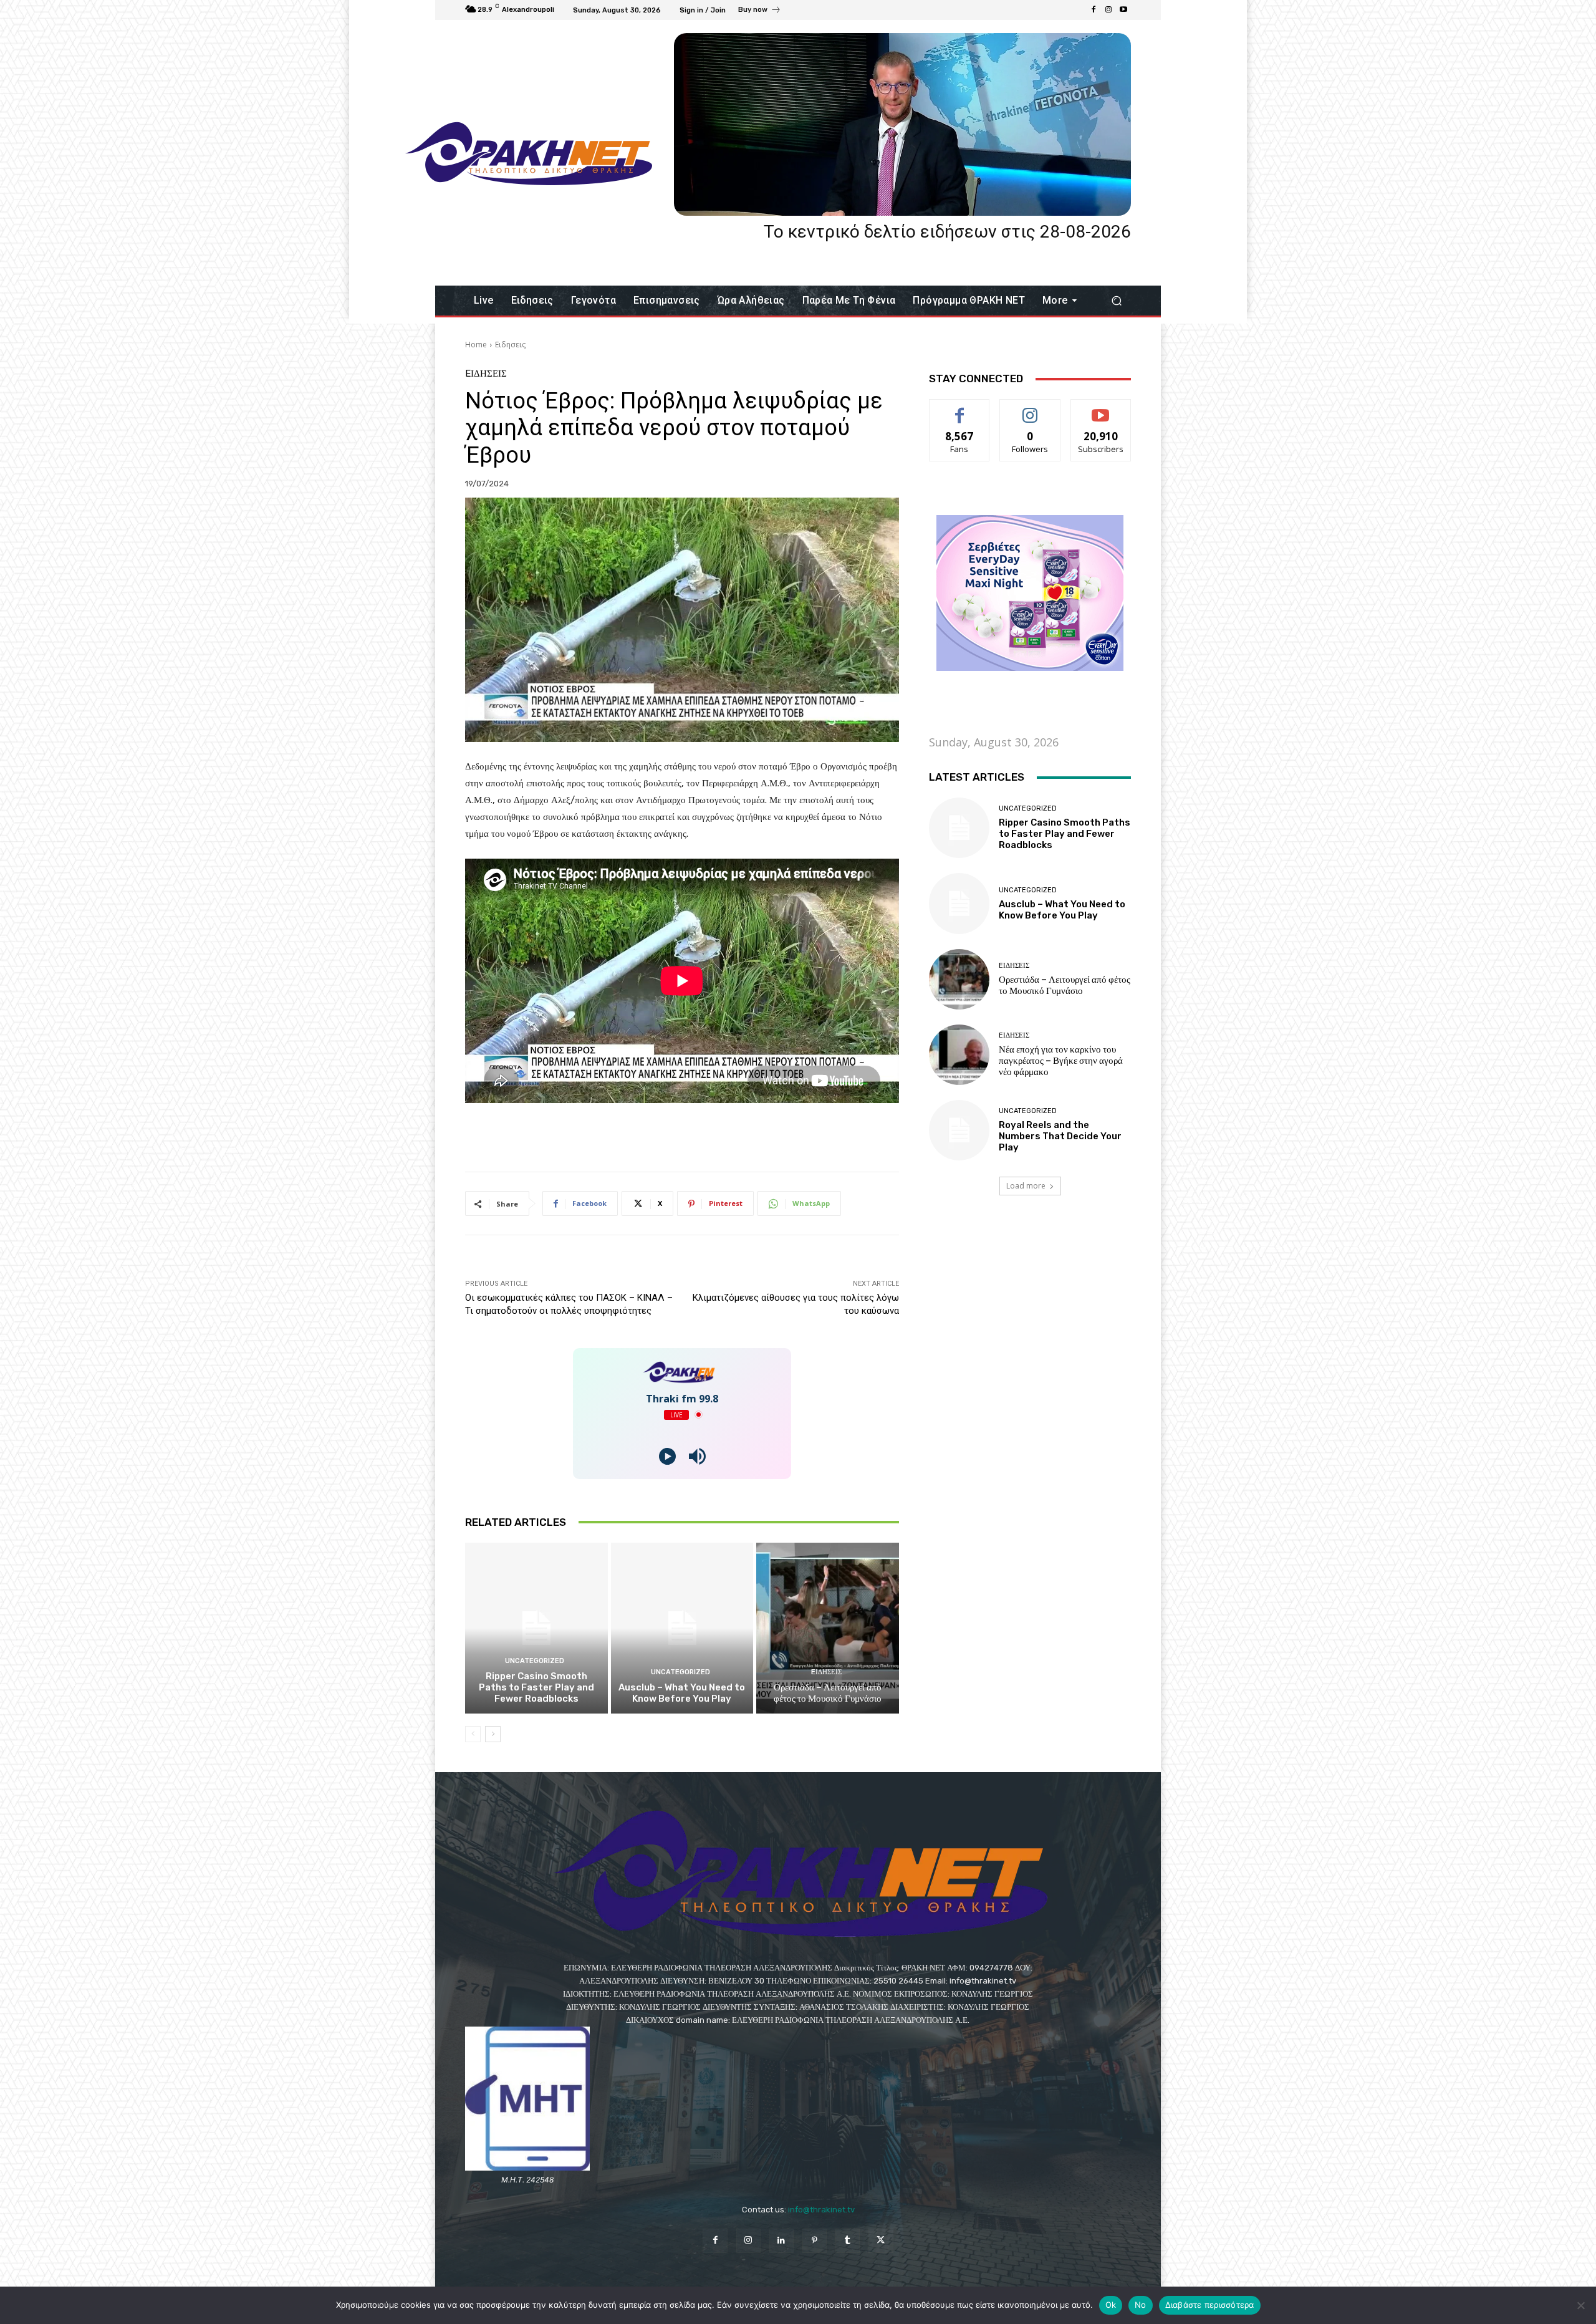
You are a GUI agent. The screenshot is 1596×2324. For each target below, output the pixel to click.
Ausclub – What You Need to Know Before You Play (682, 1693)
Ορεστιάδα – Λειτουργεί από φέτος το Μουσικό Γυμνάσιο (828, 1693)
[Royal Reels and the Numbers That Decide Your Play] (959, 1130)
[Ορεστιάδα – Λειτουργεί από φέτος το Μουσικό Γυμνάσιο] (828, 1628)
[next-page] (493, 1734)
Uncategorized (535, 1661)
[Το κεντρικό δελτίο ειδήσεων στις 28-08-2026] (902, 124)
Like (960, 409)
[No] (1580, 2305)
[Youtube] (1123, 10)
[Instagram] (1108, 10)
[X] (881, 2241)
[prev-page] (473, 1734)
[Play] (667, 1456)
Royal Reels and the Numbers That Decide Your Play (1060, 1136)
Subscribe (1101, 409)
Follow (1030, 409)
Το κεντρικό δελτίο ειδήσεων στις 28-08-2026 (947, 232)
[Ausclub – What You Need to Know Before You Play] (682, 1628)
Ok (1111, 2305)
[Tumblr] (848, 2241)
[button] (1116, 301)
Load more (1026, 1186)
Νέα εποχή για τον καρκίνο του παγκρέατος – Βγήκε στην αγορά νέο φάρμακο (1061, 1061)
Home (476, 345)
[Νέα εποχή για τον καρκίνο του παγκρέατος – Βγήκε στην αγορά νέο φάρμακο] (959, 1055)
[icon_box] (760, 11)
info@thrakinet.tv (821, 2210)
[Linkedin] (781, 2241)
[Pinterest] (815, 2241)
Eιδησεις (510, 345)
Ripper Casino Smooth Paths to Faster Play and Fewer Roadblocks (536, 1687)
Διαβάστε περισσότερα (1210, 2305)
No (1141, 2305)
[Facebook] (1094, 10)
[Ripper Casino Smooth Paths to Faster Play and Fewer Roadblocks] (536, 1628)
